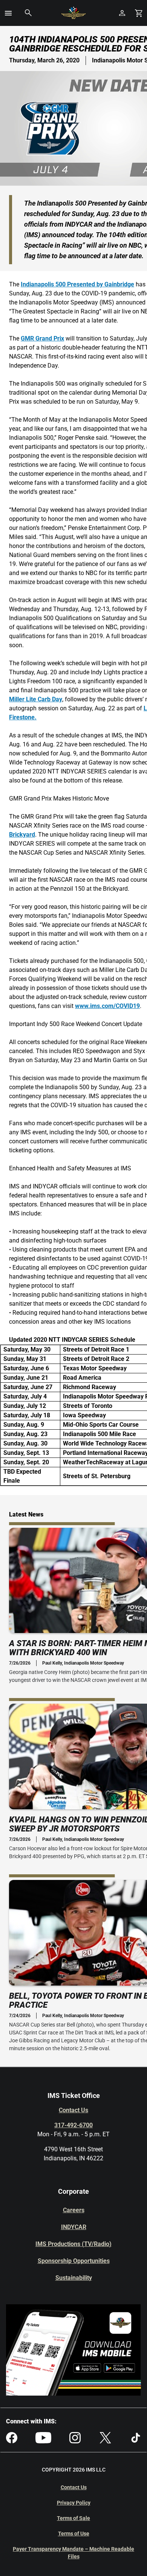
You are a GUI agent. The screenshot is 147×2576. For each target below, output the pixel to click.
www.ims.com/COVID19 (107, 1006)
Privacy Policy (74, 2503)
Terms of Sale (73, 2518)
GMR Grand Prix (42, 338)
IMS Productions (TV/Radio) (73, 2244)
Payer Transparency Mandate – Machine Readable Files (73, 2553)
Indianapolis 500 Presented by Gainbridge (77, 284)
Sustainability (74, 2278)
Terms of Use (74, 2534)
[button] (8, 13)
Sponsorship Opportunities (74, 2261)
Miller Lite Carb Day (36, 699)
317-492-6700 (73, 2125)
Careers (74, 2210)
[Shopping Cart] (139, 13)
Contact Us (73, 2110)
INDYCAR (74, 2227)
